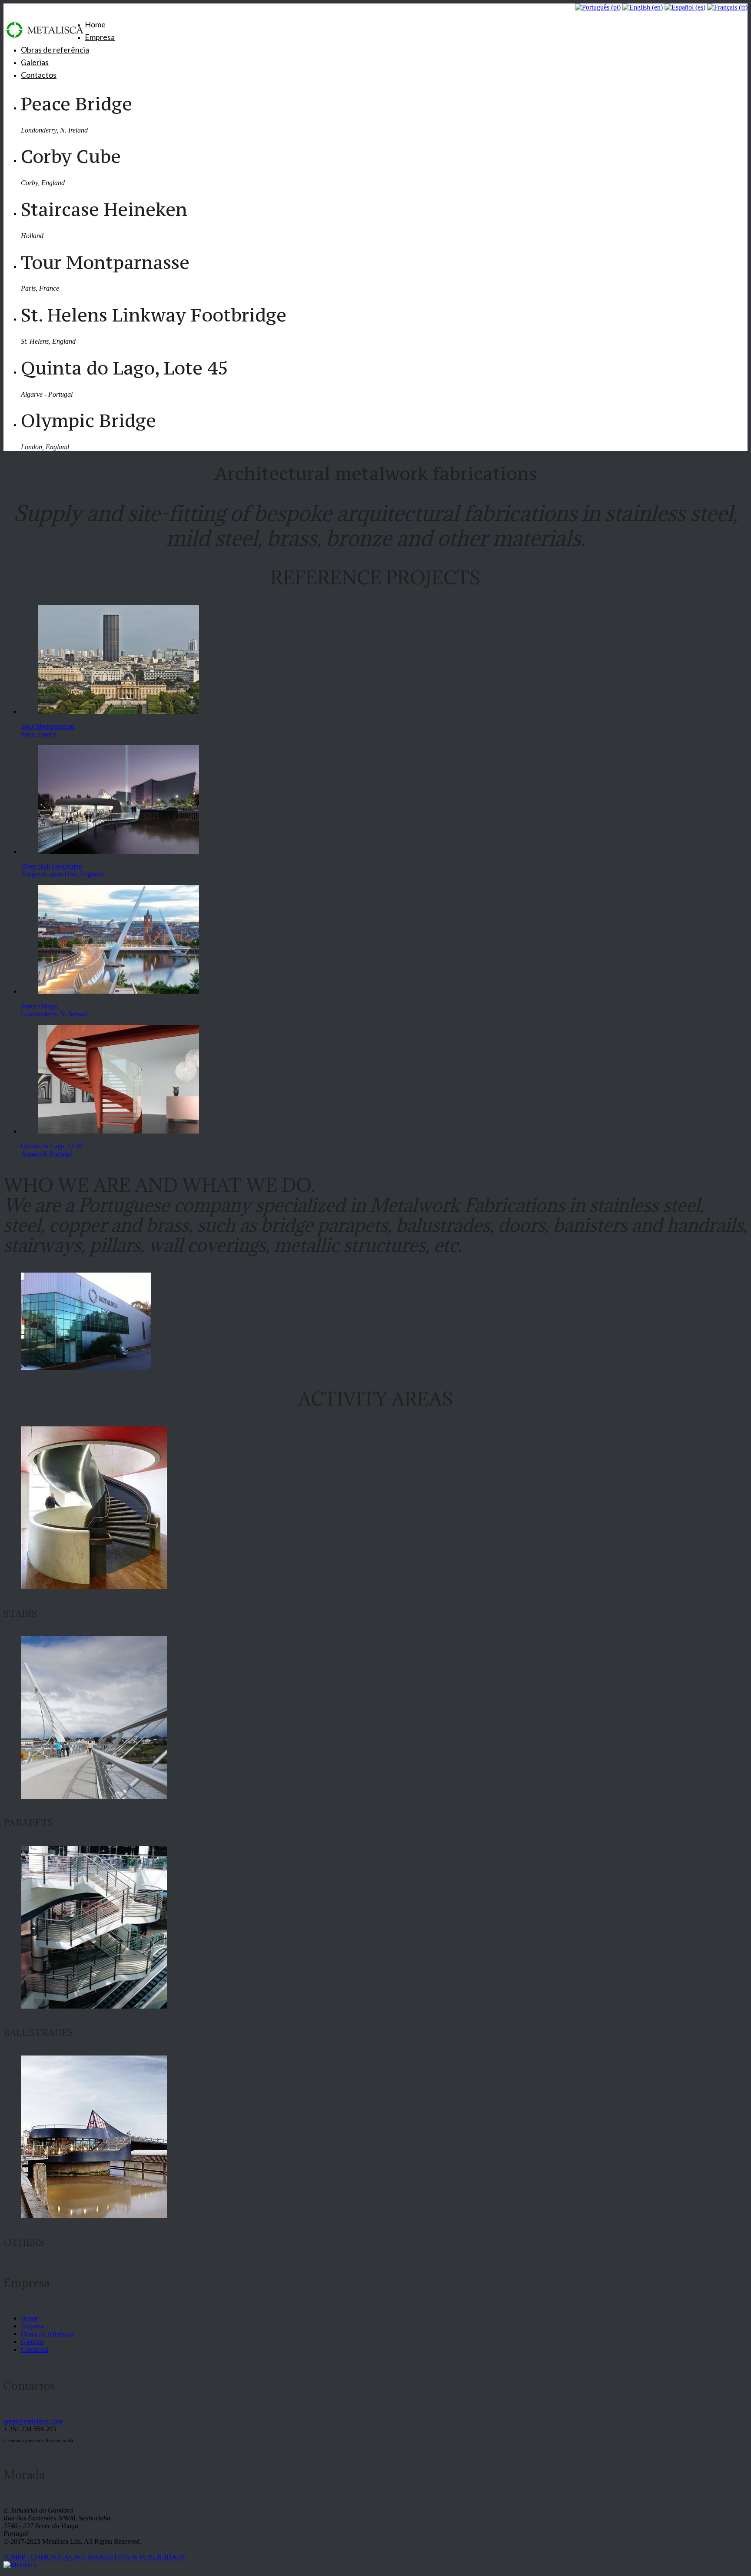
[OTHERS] (94, 2216)
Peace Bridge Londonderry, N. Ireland (54, 1010)
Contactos (39, 75)
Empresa (100, 37)
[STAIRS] (94, 1586)
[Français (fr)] (727, 7)
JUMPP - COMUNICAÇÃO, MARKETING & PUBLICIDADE (95, 2557)
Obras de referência (55, 50)
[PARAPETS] (94, 1796)
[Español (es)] (685, 7)
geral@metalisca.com (33, 2421)
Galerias (35, 62)
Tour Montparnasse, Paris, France (48, 730)
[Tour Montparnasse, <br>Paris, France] (119, 711)
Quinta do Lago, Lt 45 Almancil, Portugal (52, 1150)
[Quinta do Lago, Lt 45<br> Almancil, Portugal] (119, 1131)
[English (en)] (643, 7)
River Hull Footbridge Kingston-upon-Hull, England (62, 870)
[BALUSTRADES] (94, 2006)
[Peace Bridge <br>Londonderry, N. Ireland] (119, 991)
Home (95, 24)
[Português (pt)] (598, 7)
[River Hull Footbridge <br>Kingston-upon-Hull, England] (119, 851)
